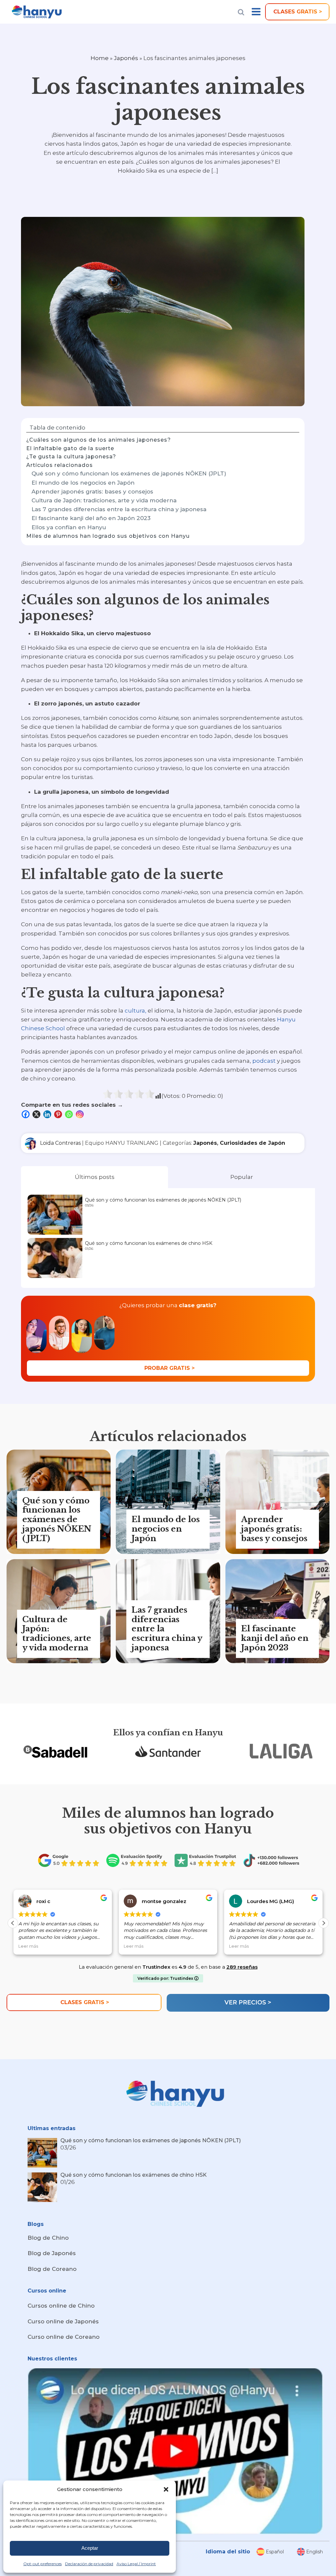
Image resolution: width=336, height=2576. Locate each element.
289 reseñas (242, 1967)
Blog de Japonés (52, 2253)
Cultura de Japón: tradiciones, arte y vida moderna (104, 500)
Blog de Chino (48, 2238)
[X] (37, 1114)
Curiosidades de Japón (252, 1143)
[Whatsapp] (70, 1114)
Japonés (126, 58)
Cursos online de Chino (61, 2306)
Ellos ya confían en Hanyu (69, 527)
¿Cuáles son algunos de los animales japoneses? (99, 440)
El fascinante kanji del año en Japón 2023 (91, 518)
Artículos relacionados (60, 465)
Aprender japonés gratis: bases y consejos (92, 492)
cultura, (136, 1011)
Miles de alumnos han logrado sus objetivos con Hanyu (108, 536)
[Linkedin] (48, 1114)
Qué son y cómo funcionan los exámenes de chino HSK (149, 1243)
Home (100, 58)
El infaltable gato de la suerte (70, 448)
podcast (264, 1061)
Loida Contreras (60, 1143)
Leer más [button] (48, 1946)
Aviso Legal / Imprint (136, 2564)
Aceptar (90, 2548)
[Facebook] (26, 1114)
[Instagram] (81, 1114)
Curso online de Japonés (63, 2321)
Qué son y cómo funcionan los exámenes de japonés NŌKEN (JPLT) (129, 473)
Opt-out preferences (42, 2564)
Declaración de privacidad (89, 2564)
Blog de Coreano (52, 2269)
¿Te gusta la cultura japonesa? (71, 457)
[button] (166, 2489)
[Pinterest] (59, 1114)
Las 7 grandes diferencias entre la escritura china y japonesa (119, 509)
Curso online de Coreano (63, 2337)
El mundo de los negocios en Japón (83, 483)
